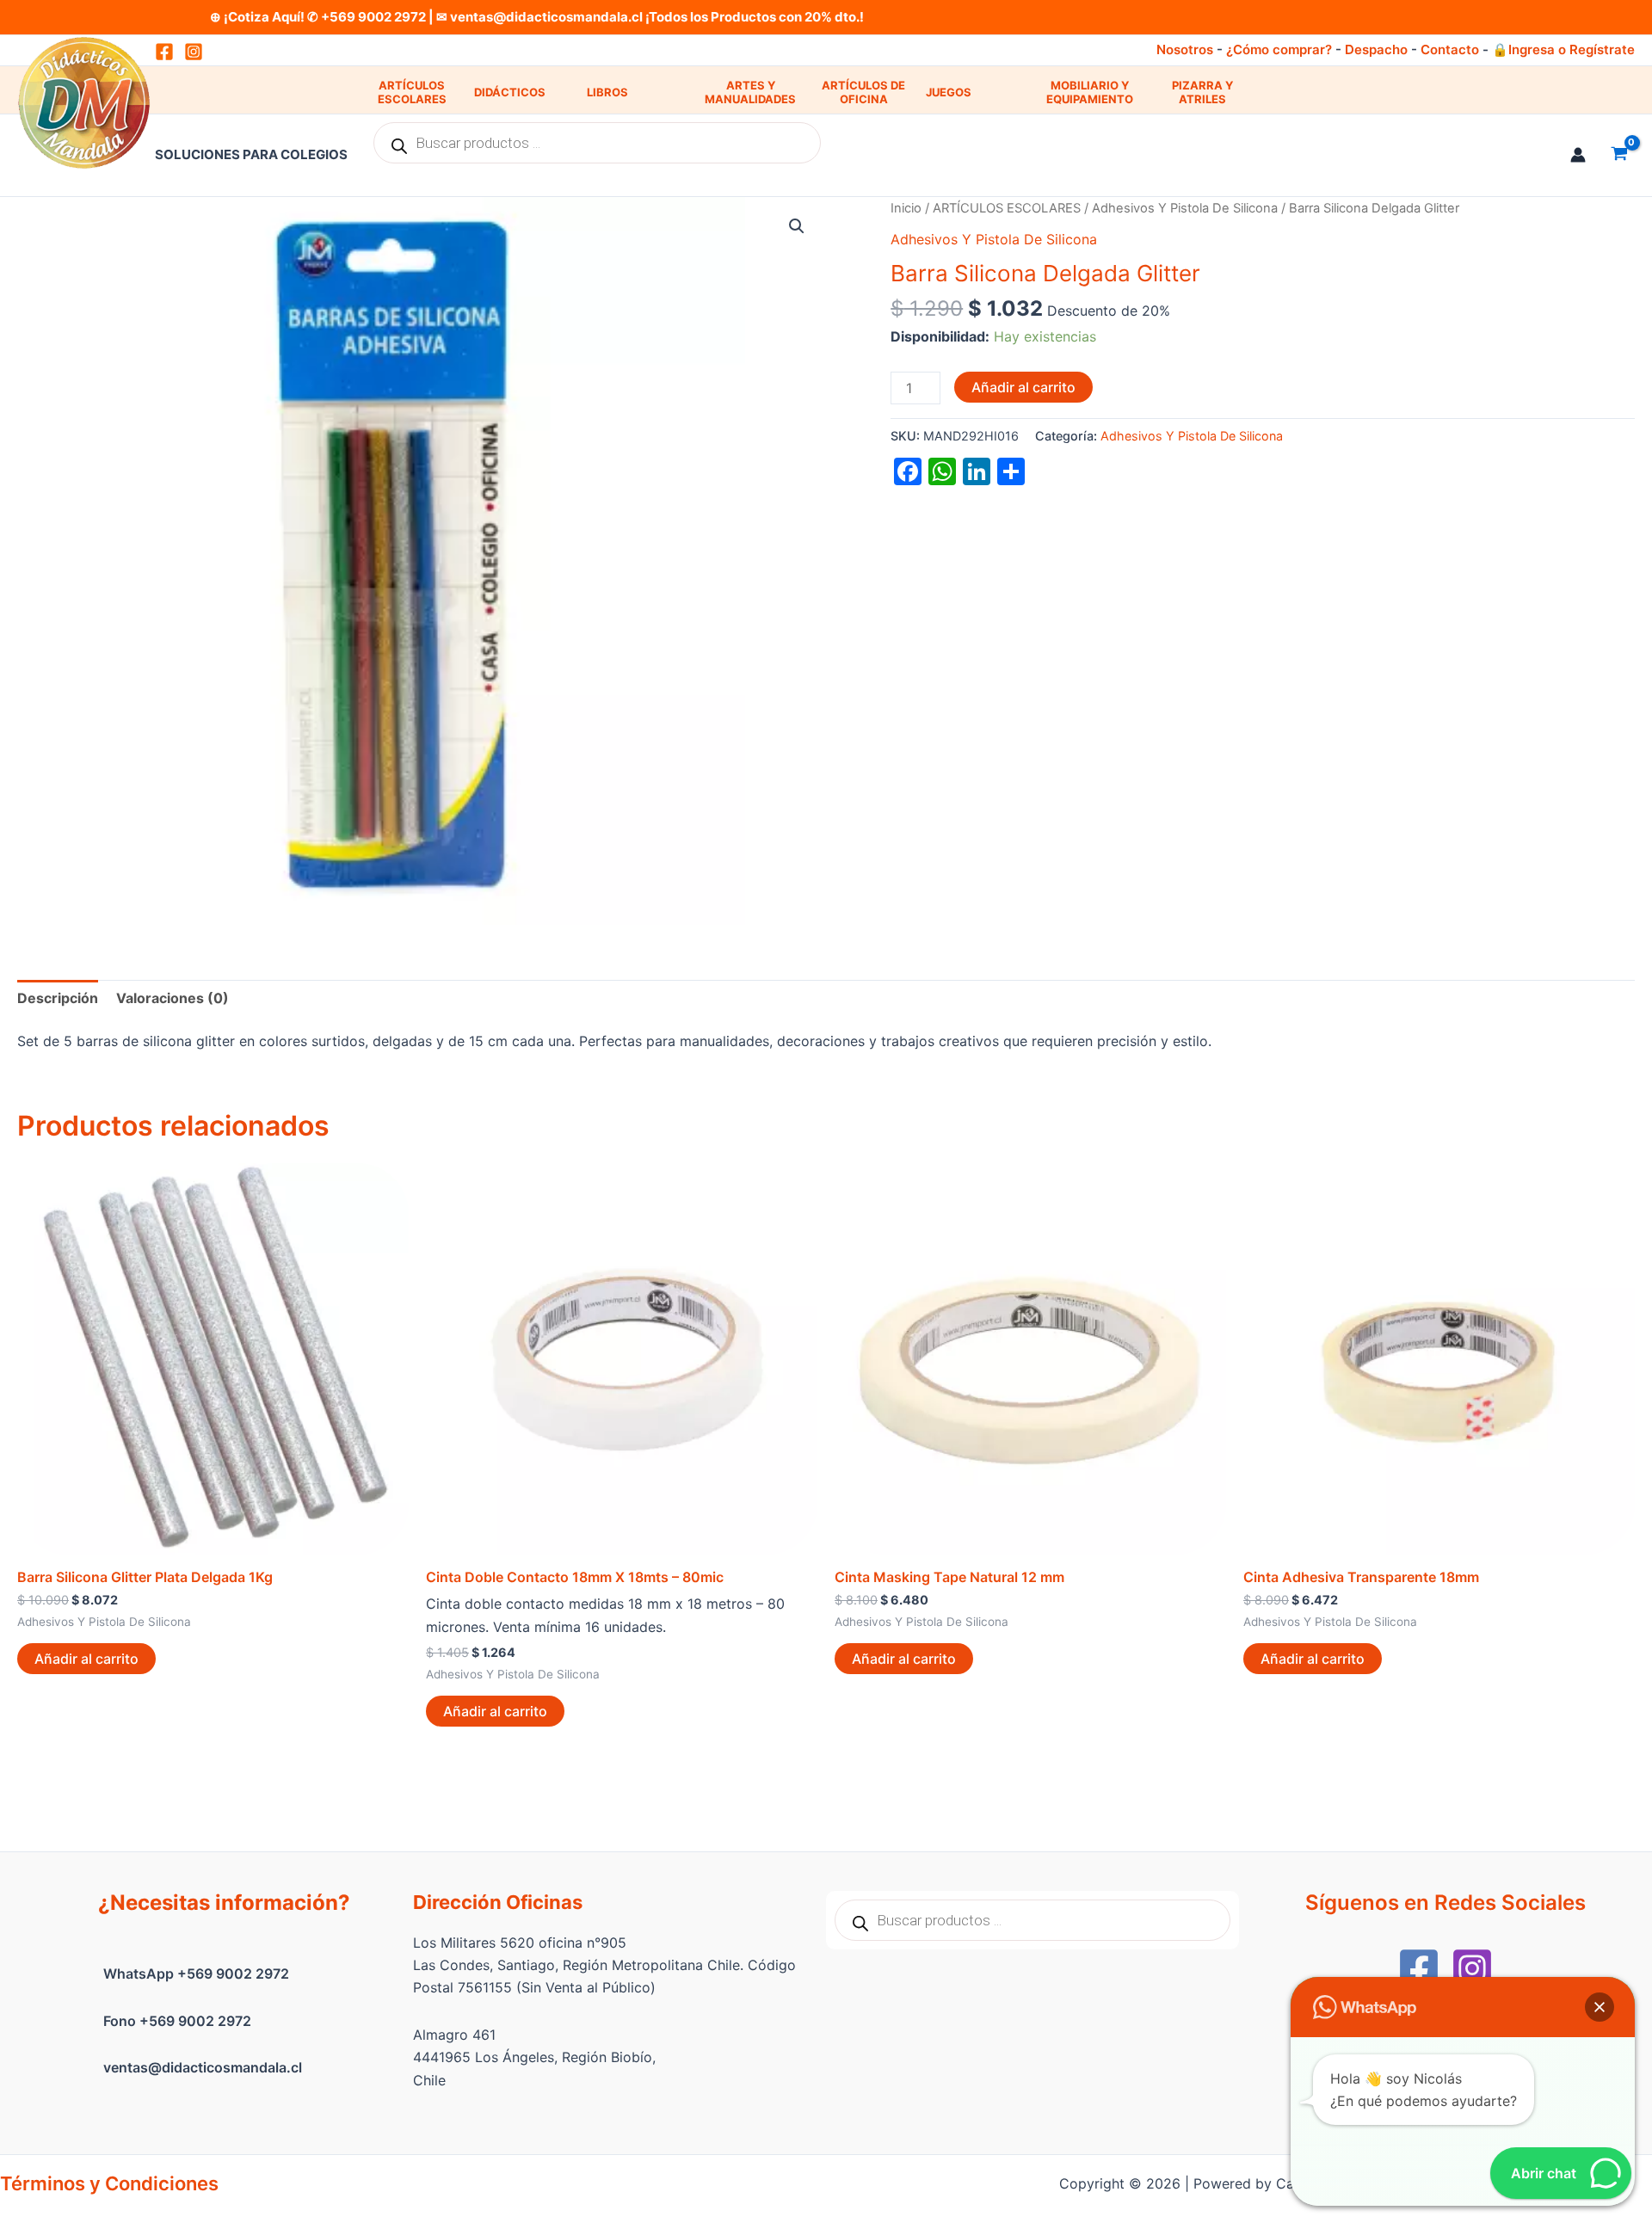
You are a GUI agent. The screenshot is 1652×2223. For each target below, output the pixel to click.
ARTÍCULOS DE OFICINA (863, 92)
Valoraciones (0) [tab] (173, 998)
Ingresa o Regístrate (1572, 49)
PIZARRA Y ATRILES (1202, 92)
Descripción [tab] (58, 998)
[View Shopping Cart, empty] (1619, 155)
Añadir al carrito (1023, 387)
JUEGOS (949, 92)
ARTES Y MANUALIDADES (750, 92)
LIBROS (607, 92)
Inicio (906, 208)
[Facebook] (1419, 1968)
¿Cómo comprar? (1279, 49)
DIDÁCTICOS (510, 92)
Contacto (1450, 49)
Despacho (1376, 49)
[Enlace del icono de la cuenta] (1578, 155)
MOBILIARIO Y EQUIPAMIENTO (1090, 92)
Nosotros (1185, 49)
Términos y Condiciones (109, 2183)
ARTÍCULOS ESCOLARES (412, 92)
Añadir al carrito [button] (86, 1659)
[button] (797, 226)
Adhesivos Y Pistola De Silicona (1185, 208)
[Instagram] (194, 52)
